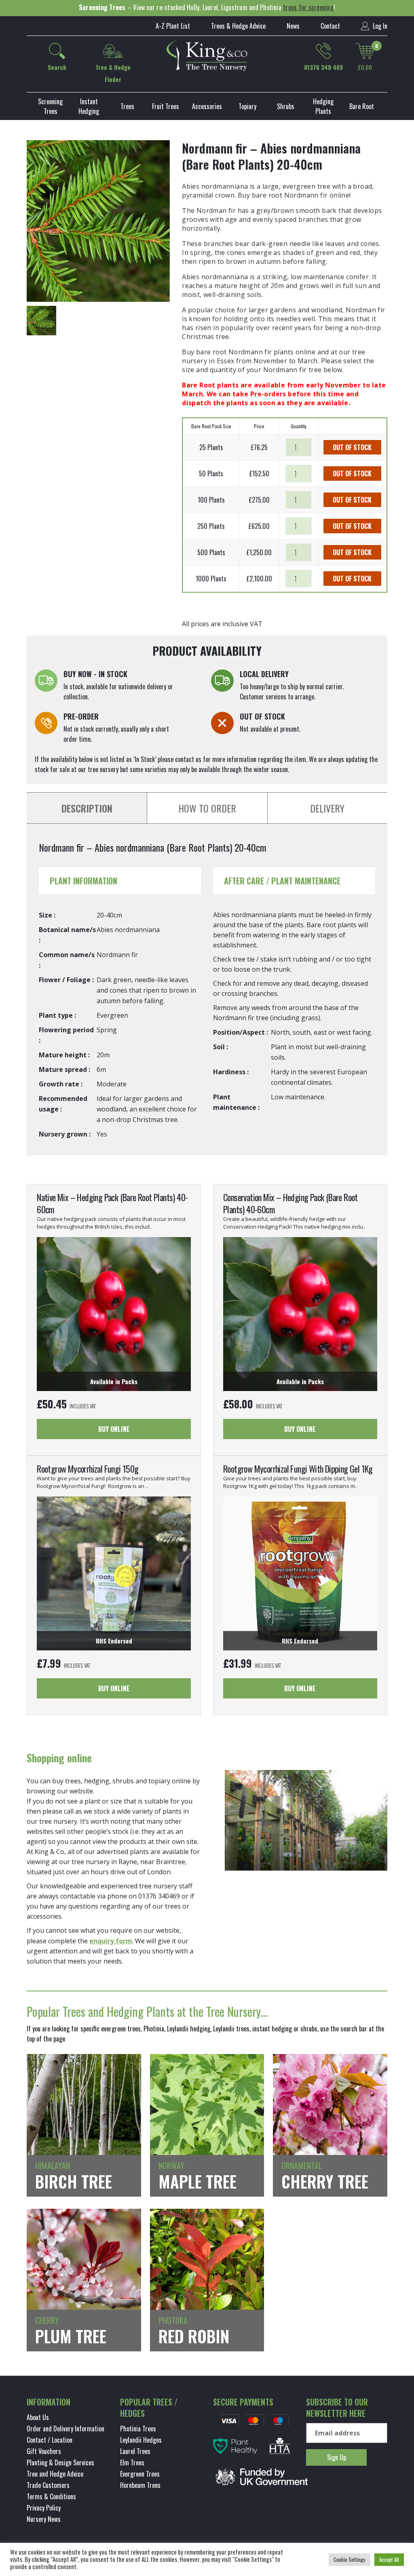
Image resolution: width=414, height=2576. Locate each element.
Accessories (207, 106)
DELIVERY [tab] (327, 808)
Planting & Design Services (60, 2462)
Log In (379, 26)
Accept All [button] (389, 2559)
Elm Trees (132, 2462)
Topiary (247, 106)
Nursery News (44, 2519)
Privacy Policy (44, 2508)
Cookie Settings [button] (350, 2559)
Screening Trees (50, 106)
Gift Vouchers (44, 2451)
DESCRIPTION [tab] (87, 808)
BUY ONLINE (114, 1429)
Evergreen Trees (140, 2474)
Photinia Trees (138, 2429)
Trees (127, 106)
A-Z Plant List (173, 26)
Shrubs (286, 106)
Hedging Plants (323, 106)
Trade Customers (48, 2485)
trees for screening (308, 7)
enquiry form (111, 1941)
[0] (365, 51)
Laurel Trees (135, 2451)
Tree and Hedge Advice (55, 2474)
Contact (330, 26)
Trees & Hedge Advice (238, 26)
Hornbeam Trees (140, 2485)
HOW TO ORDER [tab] (207, 808)
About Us (38, 2417)
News (293, 26)
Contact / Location (50, 2440)
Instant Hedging (89, 106)
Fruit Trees (166, 106)
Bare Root (362, 106)
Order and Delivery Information (65, 2429)
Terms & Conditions (51, 2496)
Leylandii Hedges (141, 2440)
